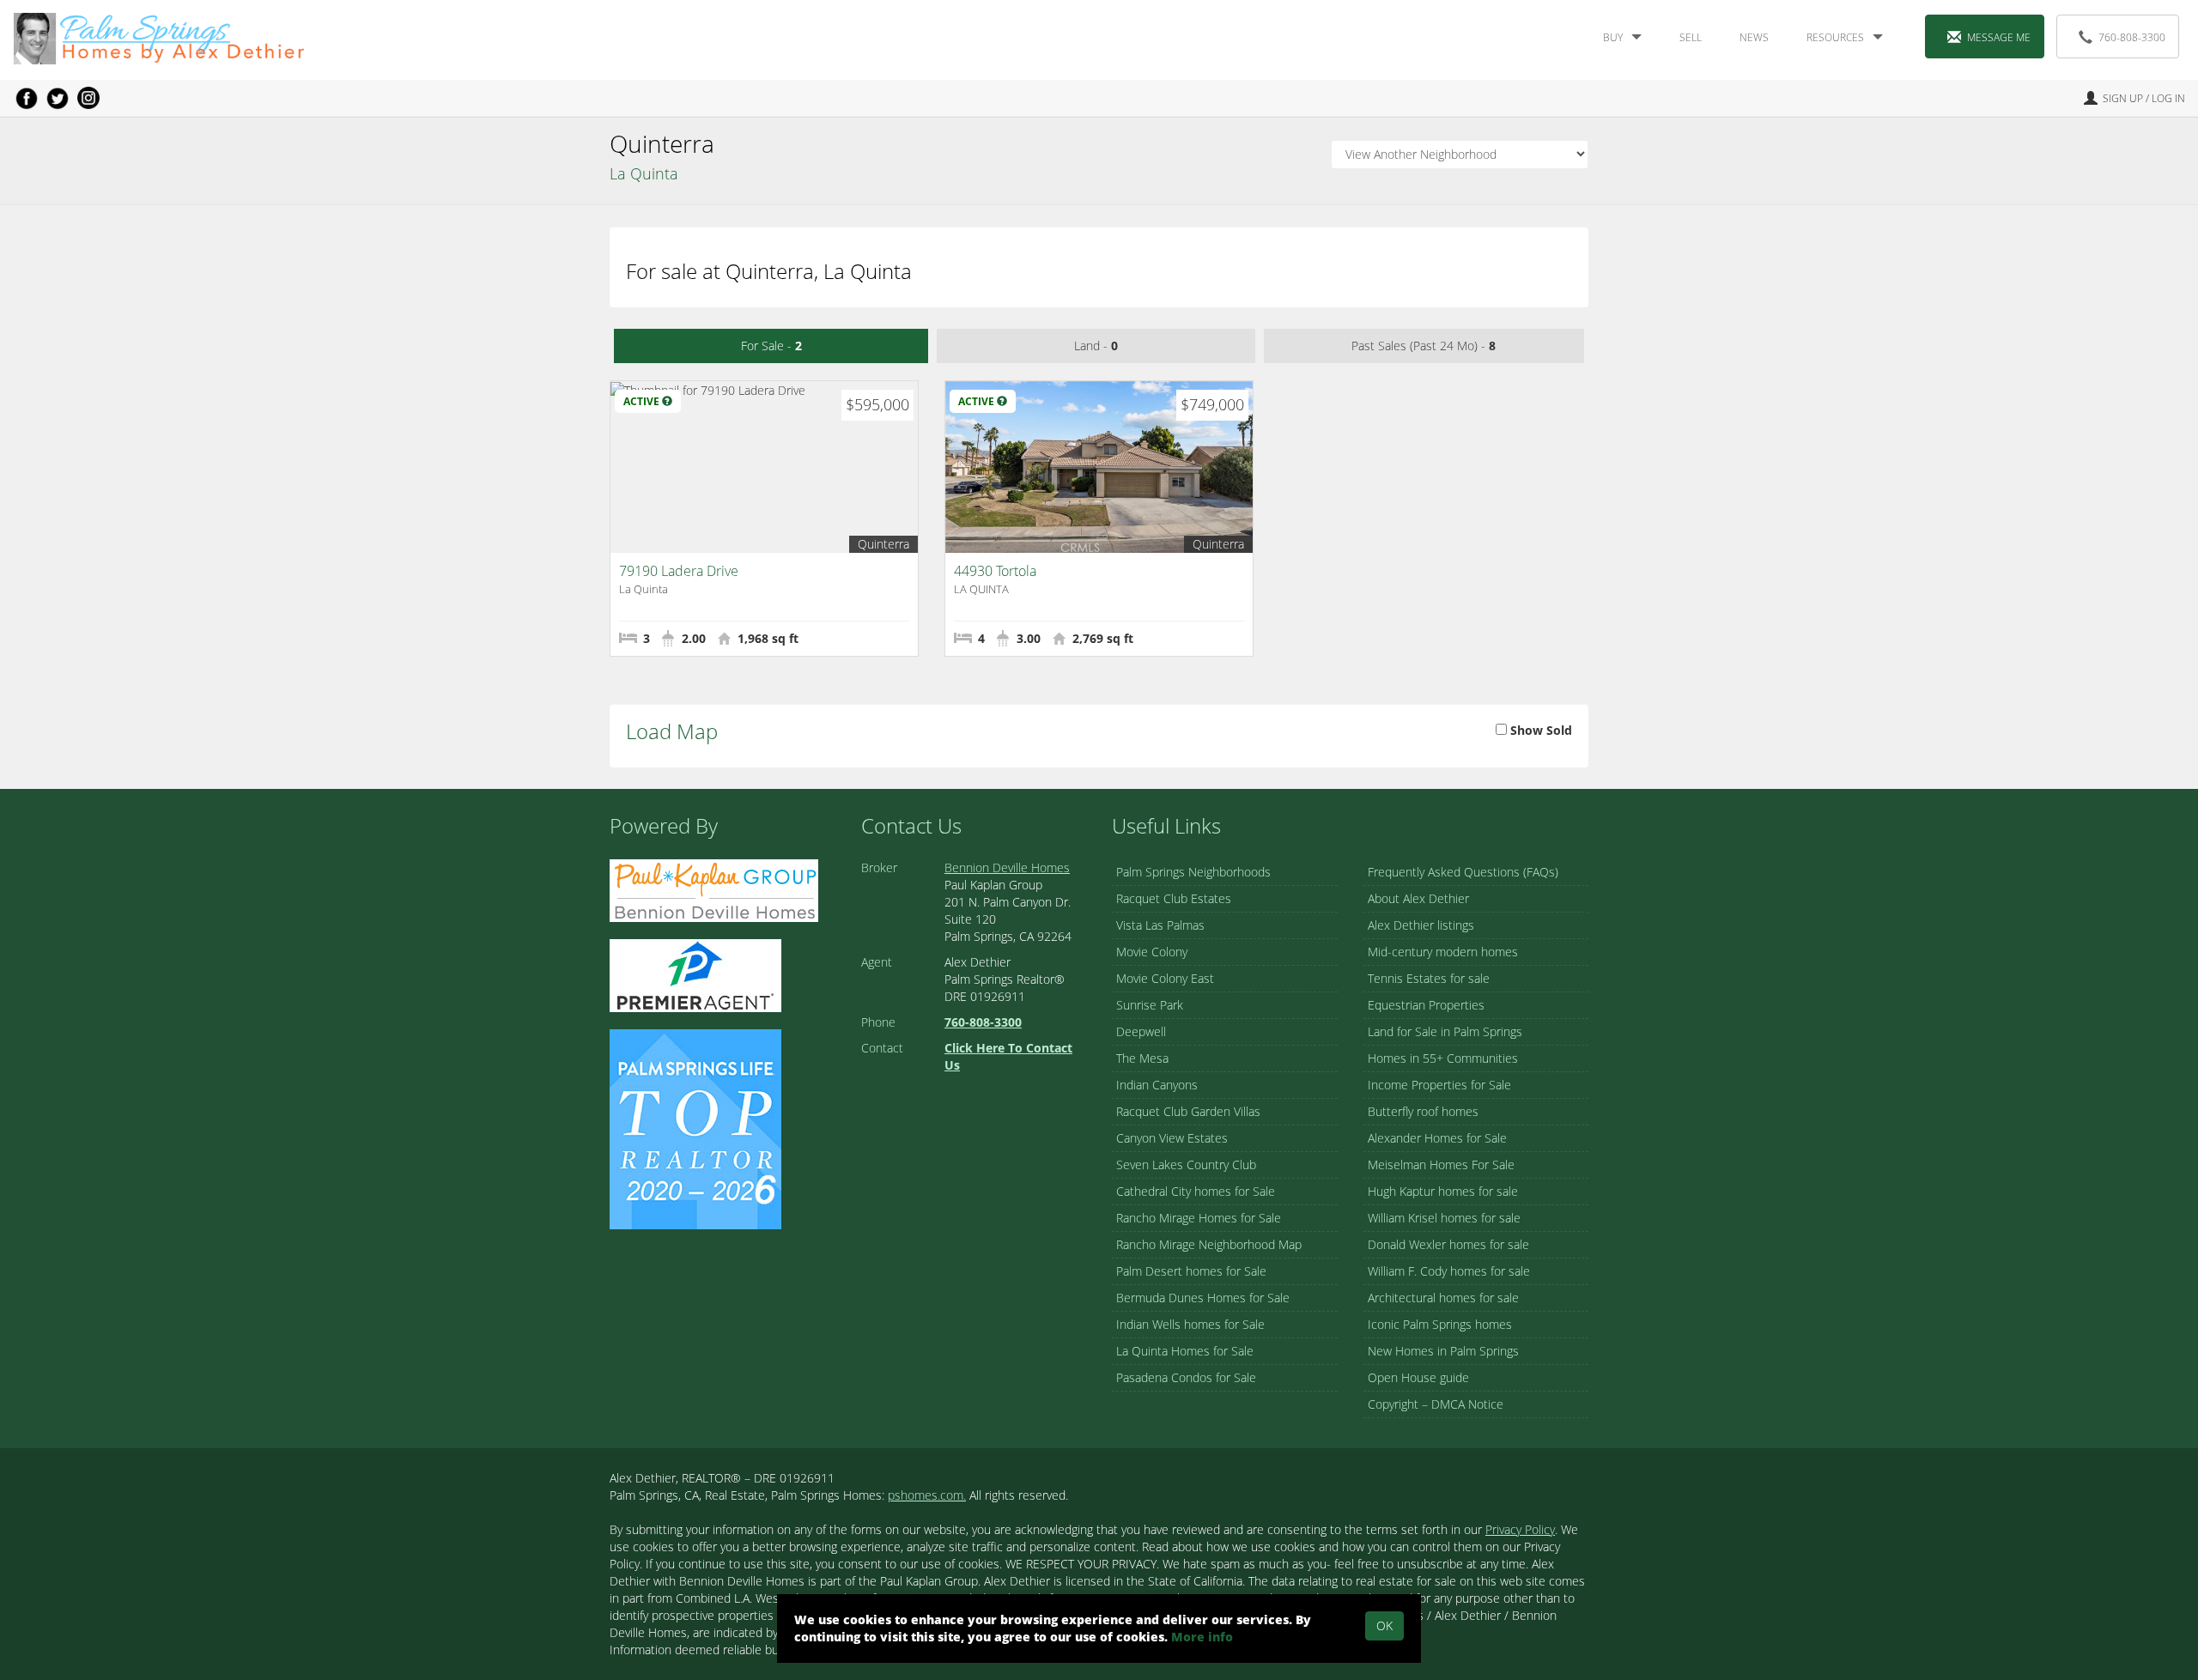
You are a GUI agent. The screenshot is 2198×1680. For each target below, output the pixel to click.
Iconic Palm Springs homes (1440, 1324)
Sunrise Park (1150, 1005)
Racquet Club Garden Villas (1188, 1111)
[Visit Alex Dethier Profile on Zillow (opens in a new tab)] (695, 974)
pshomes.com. (927, 1495)
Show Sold (1539, 730)
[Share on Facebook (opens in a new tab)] (27, 98)
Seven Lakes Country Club (1186, 1164)
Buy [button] (1613, 37)
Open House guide (1418, 1377)
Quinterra (883, 544)
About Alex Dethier (1418, 898)
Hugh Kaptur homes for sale (1443, 1191)
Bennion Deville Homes (1007, 867)
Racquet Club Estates (1174, 898)
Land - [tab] (1096, 346)
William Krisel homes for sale (1444, 1218)
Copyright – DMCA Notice (1436, 1404)
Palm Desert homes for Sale (1191, 1271)
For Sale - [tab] (771, 346)
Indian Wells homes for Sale (1190, 1324)
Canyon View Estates (1172, 1138)
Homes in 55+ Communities (1443, 1058)
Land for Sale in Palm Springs (1445, 1031)
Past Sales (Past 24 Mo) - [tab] (1424, 346)
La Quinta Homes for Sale (1185, 1351)
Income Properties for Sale (1439, 1085)
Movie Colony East (1165, 978)
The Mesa (1142, 1058)
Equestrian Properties (1426, 1005)
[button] (667, 401)
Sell (1691, 37)
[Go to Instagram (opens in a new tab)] (88, 98)
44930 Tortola (995, 571)
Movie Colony (1152, 952)
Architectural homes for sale (1443, 1298)
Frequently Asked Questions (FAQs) (1463, 872)
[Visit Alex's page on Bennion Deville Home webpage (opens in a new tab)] (714, 889)
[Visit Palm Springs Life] (695, 1128)
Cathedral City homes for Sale (1196, 1191)
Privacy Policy (1520, 1529)
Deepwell (1141, 1031)
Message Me (1999, 37)
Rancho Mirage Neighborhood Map (1209, 1244)
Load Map (672, 731)
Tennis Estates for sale (1429, 978)
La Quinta (644, 173)
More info (1202, 1637)
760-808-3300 (2132, 37)
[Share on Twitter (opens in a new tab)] (58, 98)
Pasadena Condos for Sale (1186, 1377)
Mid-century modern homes (1443, 952)
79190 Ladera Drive (679, 571)
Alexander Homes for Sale (1437, 1138)
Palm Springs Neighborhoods (1193, 872)
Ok (1384, 1625)
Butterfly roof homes (1423, 1111)
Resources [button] (1835, 37)
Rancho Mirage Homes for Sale (1199, 1218)
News (1754, 37)
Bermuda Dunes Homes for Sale (1203, 1298)
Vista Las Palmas (1160, 925)
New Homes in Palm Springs (1443, 1351)
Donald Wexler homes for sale (1448, 1244)
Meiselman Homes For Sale (1441, 1164)
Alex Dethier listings (1421, 925)
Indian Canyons (1157, 1085)
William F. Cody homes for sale (1449, 1271)
